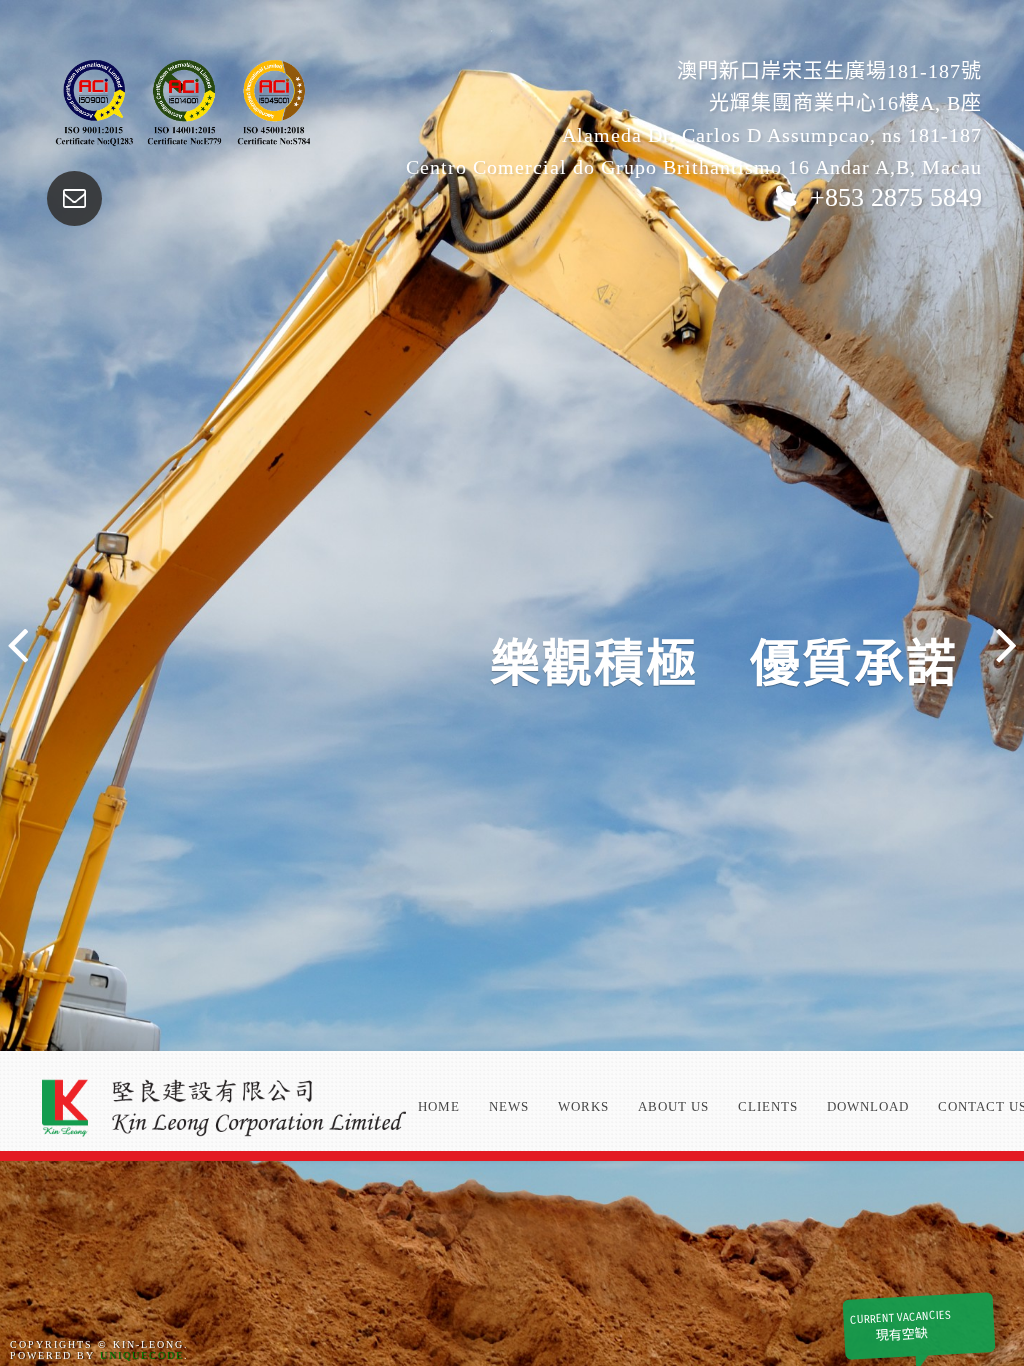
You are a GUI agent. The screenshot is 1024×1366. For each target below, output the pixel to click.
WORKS (583, 1106)
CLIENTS (768, 1106)
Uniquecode (142, 1355)
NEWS (509, 1106)
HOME (439, 1106)
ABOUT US (673, 1106)
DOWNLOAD (868, 1106)
